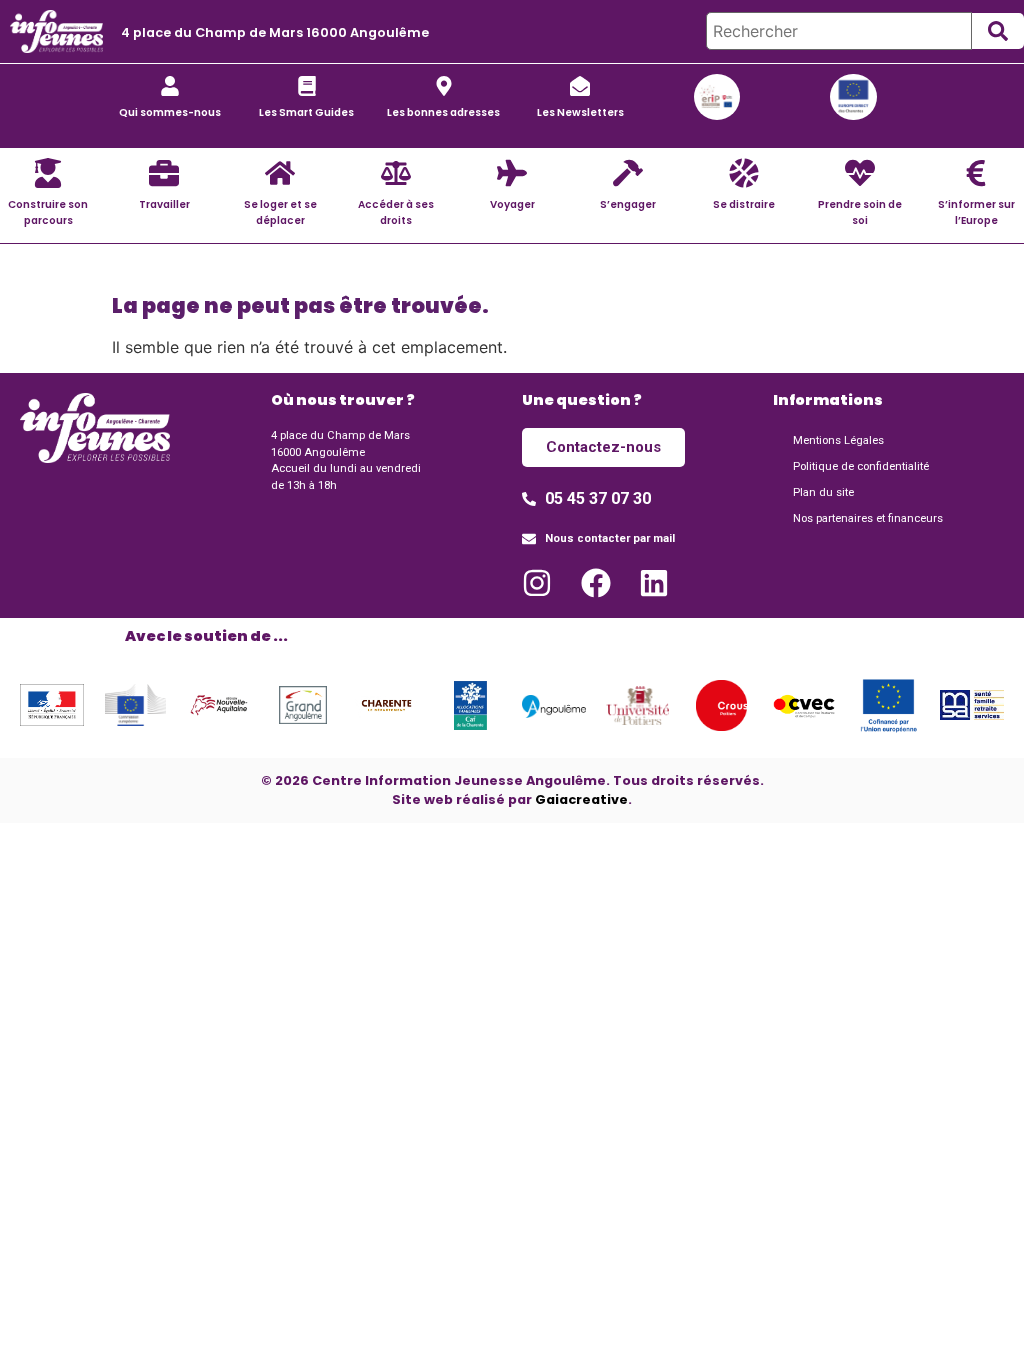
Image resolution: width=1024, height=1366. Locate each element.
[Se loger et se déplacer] (280, 173)
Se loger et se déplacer (280, 212)
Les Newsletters (580, 112)
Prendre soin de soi (860, 212)
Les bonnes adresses (443, 112)
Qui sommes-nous (170, 112)
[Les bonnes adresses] (444, 86)
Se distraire (744, 204)
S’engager (628, 204)
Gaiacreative (581, 799)
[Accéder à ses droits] (396, 173)
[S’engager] (628, 173)
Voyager (512, 204)
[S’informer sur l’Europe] (976, 173)
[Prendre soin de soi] (860, 173)
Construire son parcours (48, 212)
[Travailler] (164, 173)
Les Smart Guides (306, 112)
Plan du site (823, 492)
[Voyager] (512, 173)
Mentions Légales (838, 440)
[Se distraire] (744, 173)
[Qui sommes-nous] (170, 86)
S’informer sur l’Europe (976, 212)
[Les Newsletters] (580, 86)
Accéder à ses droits (396, 212)
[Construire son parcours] (48, 173)
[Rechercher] (839, 31)
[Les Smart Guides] (307, 86)
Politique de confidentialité (861, 466)
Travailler (164, 204)
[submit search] (998, 31)
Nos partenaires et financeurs (868, 518)
